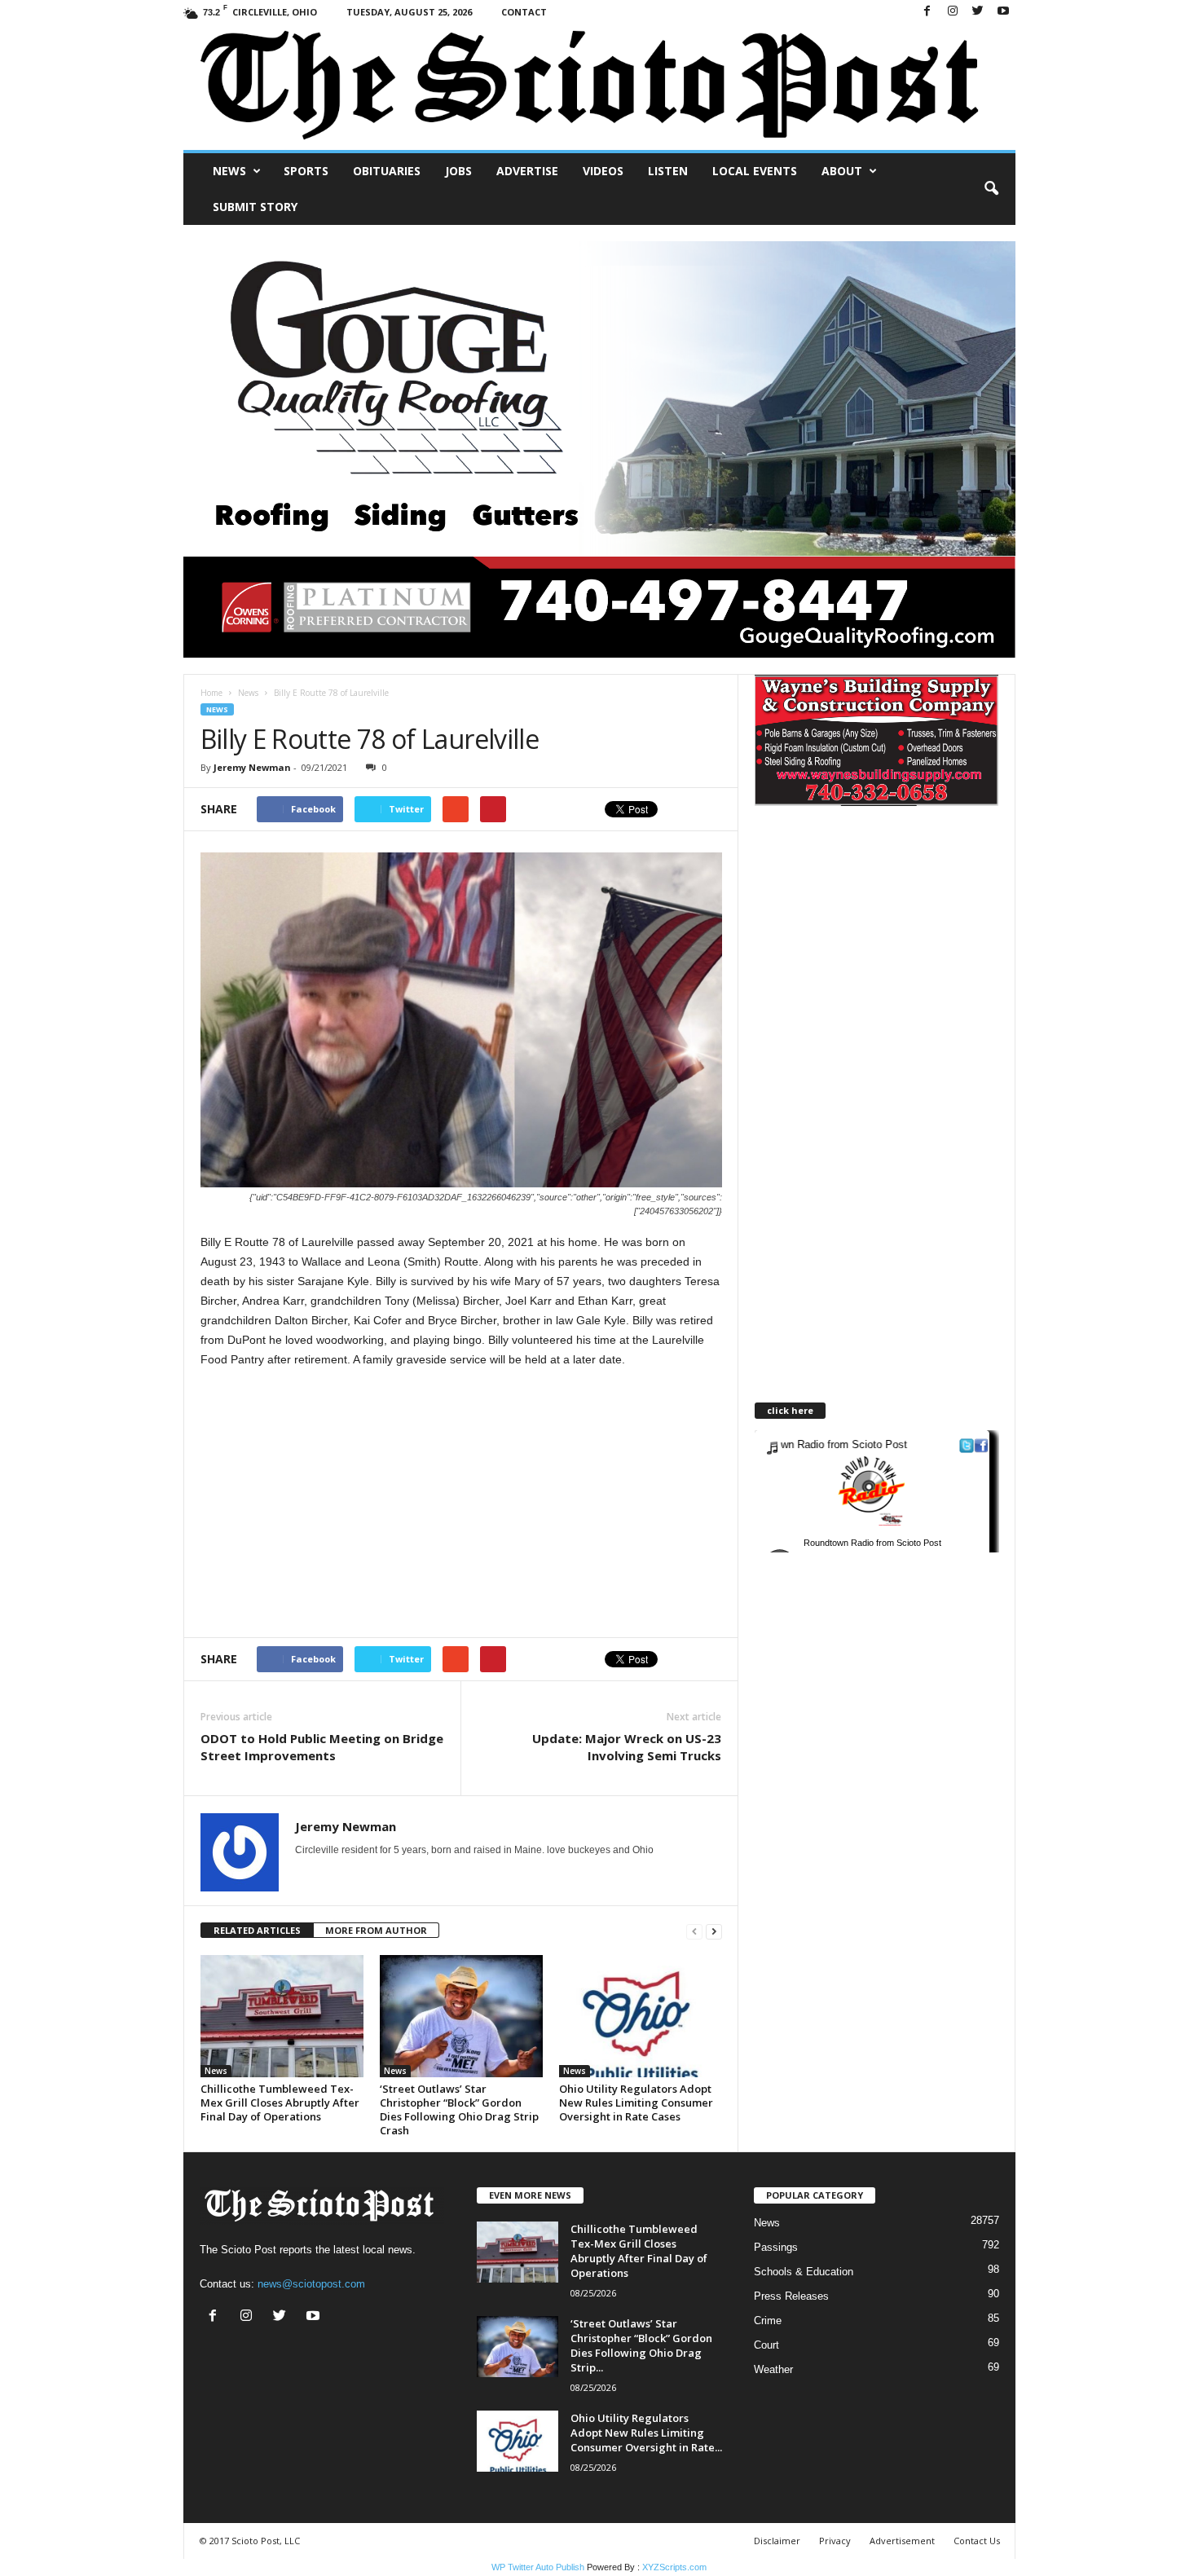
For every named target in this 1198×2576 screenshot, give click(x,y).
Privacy (835, 2541)
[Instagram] (953, 12)
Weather (773, 2369)
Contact (524, 12)
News (229, 171)
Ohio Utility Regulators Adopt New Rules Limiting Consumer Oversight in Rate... (646, 2433)
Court (766, 2345)
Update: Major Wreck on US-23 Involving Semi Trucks (627, 1747)
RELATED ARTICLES (257, 1930)
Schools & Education (804, 2272)
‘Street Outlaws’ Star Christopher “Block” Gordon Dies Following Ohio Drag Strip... (641, 2345)
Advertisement (902, 2541)
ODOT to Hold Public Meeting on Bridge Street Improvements (322, 1747)
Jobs (458, 171)
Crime (768, 2321)
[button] (991, 189)
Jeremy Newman (252, 767)
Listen (668, 171)
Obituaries (387, 171)
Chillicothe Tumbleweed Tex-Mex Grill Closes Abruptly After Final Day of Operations (280, 2103)
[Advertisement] (337, 1503)
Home (211, 693)
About (842, 171)
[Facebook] (927, 12)
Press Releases (791, 2296)
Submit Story (255, 207)
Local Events (755, 171)
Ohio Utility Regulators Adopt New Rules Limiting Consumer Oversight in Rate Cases (636, 2103)
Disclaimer (777, 2541)
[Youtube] (1003, 12)
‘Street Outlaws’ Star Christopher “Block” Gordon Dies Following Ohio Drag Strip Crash (459, 2109)
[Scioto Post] (599, 87)
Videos (603, 171)
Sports (306, 171)
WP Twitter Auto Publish (538, 2567)
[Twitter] (978, 12)
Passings (776, 2247)
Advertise (527, 171)
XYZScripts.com (674, 2567)
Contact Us (977, 2541)
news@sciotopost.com (311, 2284)
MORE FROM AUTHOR (376, 1930)
